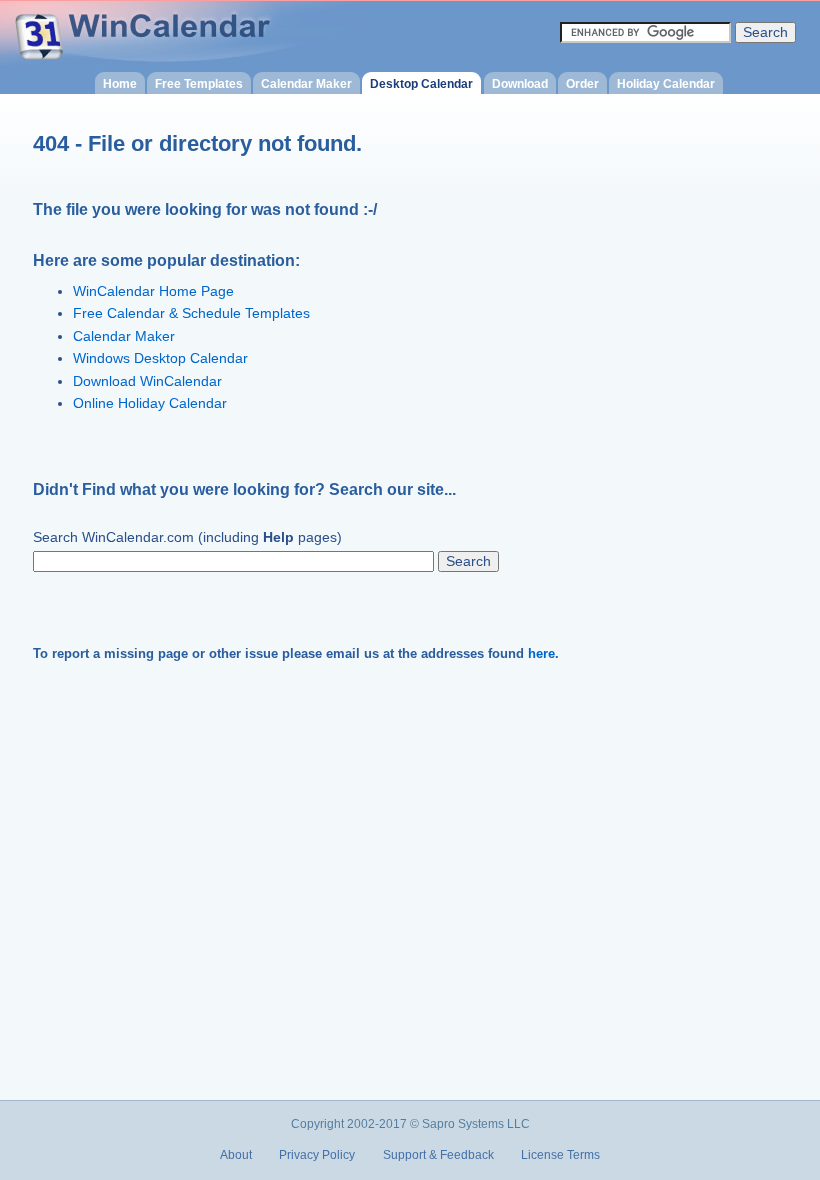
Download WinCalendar (147, 381)
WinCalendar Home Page (153, 291)
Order (582, 83)
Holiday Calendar (666, 83)
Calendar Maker (306, 83)
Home (120, 83)
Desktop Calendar (421, 83)
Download (520, 83)
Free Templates (199, 83)
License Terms (560, 1155)
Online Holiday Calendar (150, 403)
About (236, 1155)
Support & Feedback (438, 1155)
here (541, 653)
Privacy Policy (317, 1155)
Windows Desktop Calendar (160, 358)
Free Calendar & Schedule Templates (191, 313)
